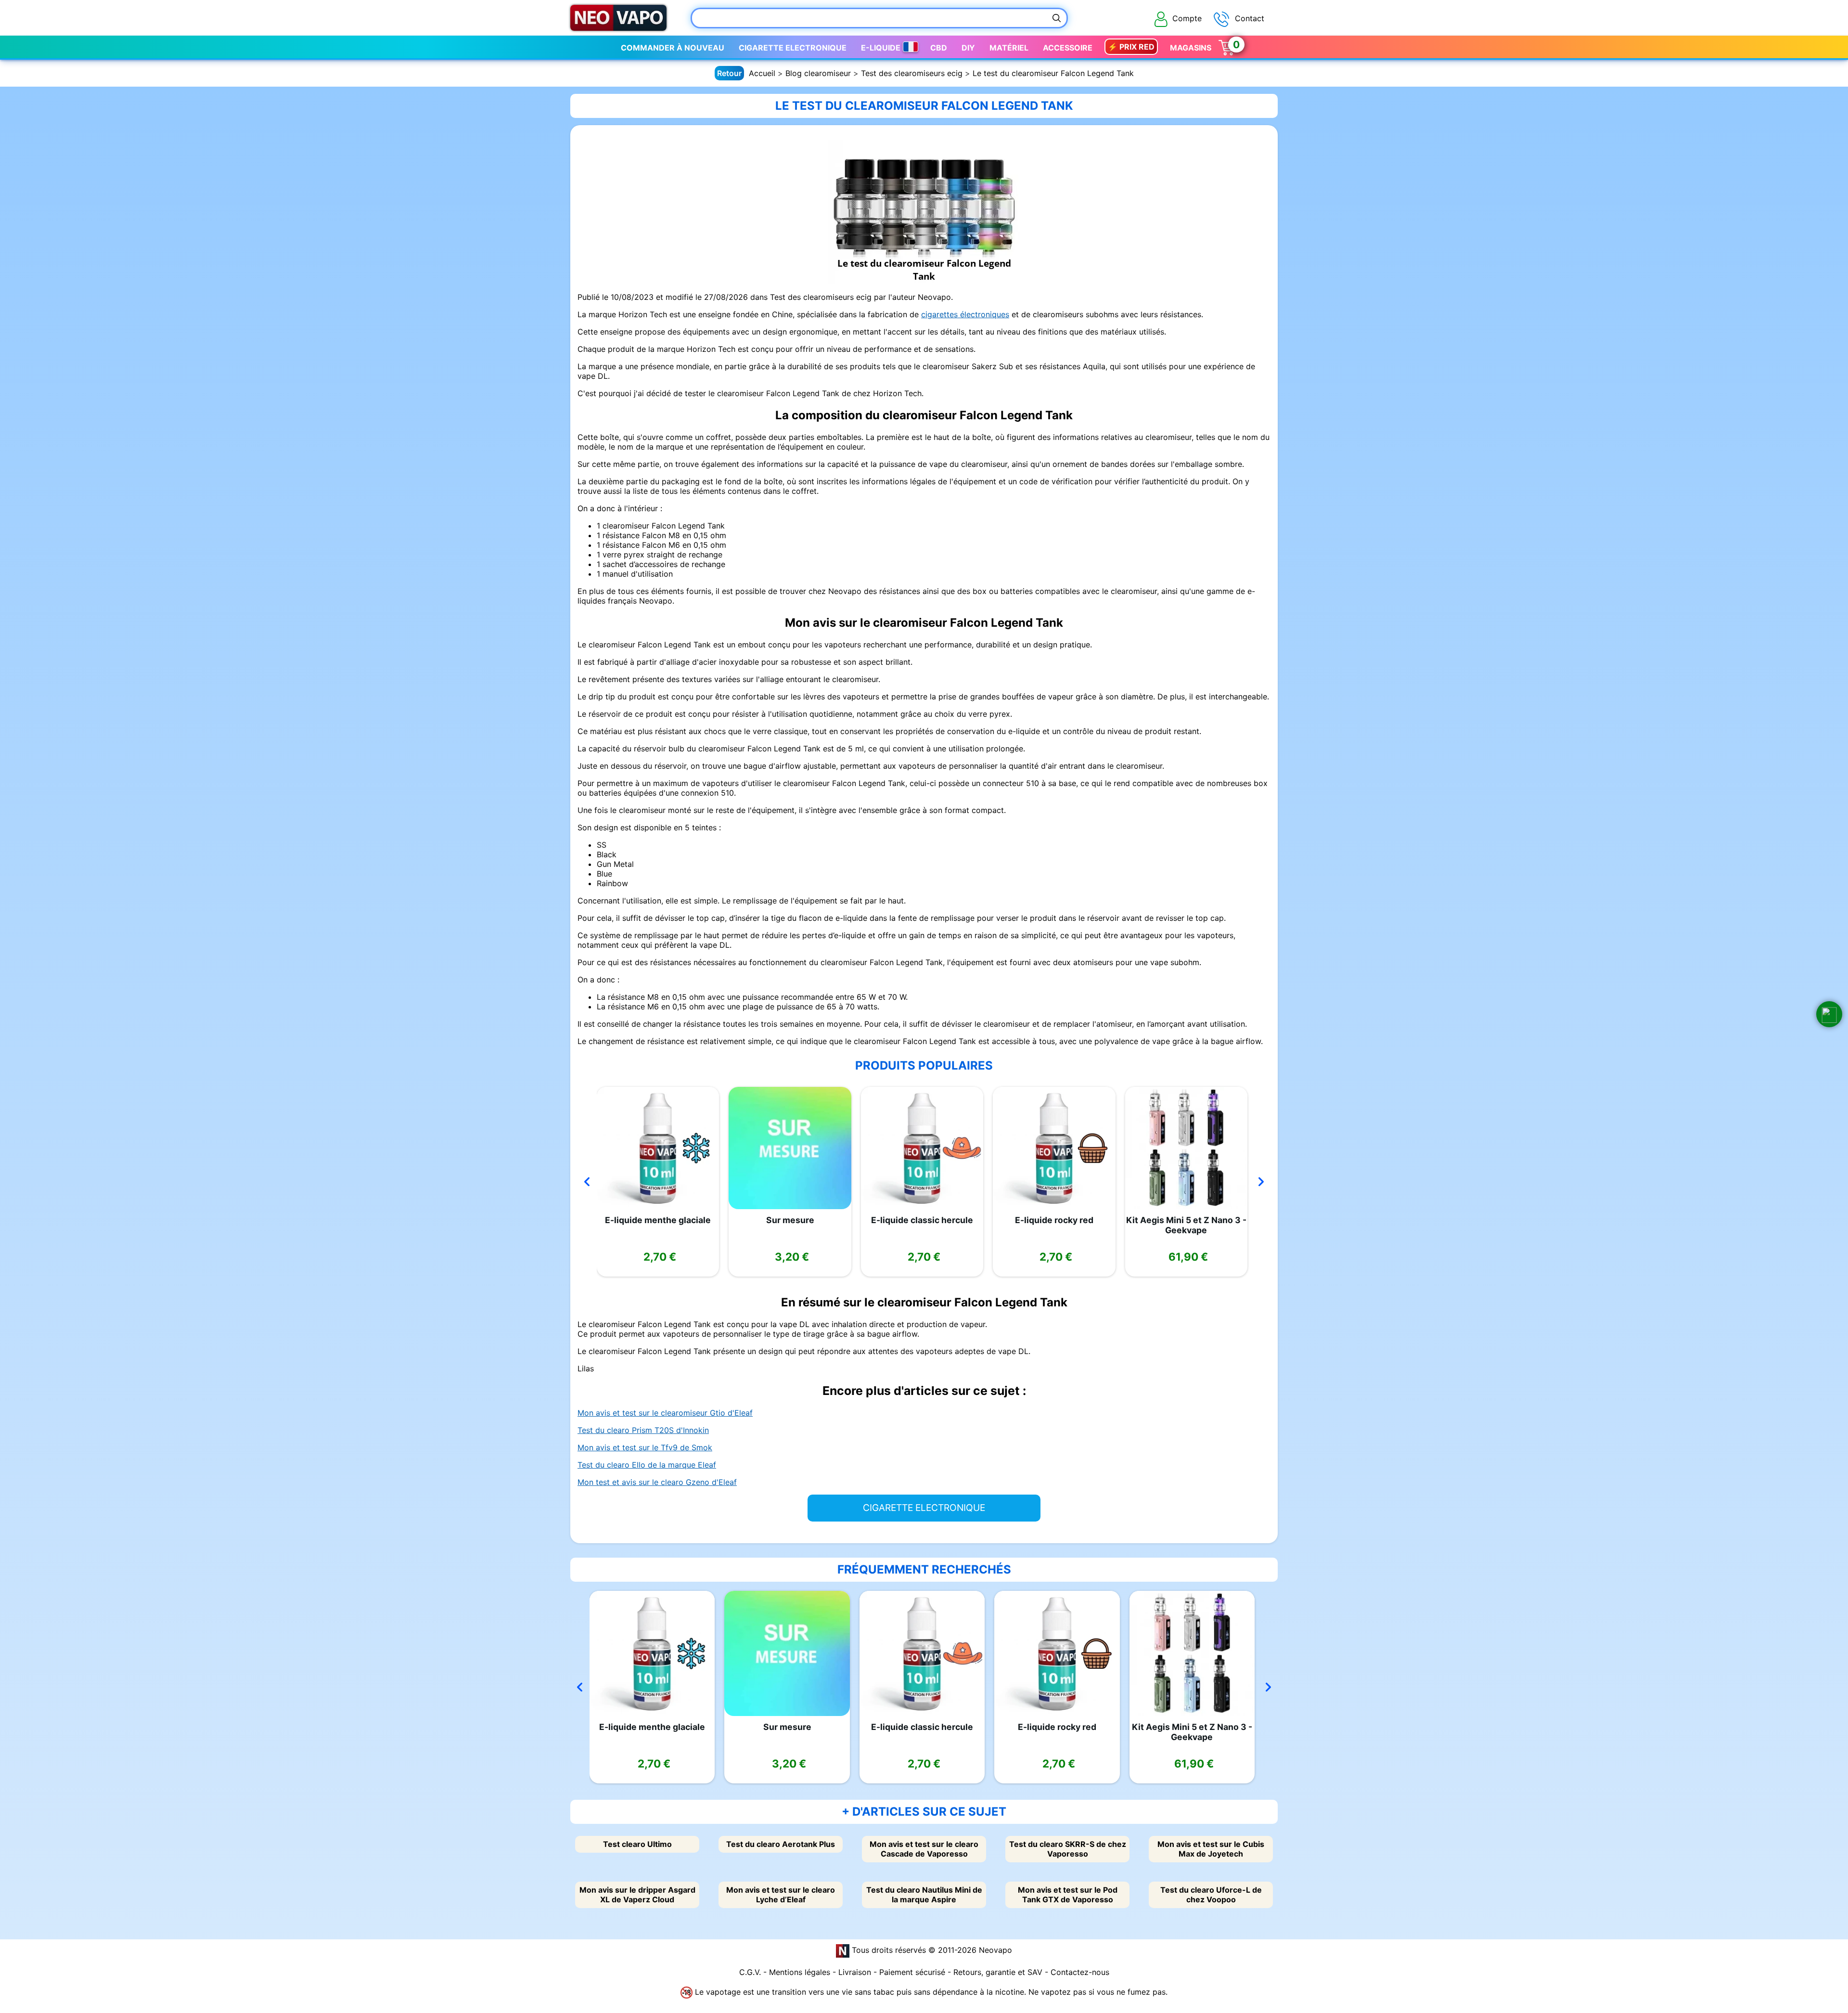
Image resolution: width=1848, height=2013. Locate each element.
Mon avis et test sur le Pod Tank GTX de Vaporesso (1068, 1895)
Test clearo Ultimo (637, 1844)
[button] (1829, 1014)
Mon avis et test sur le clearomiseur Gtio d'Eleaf (665, 1413)
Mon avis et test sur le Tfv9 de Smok (645, 1447)
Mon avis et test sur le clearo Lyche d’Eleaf (781, 1895)
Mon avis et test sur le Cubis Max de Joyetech (1211, 1849)
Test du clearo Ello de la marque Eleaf (647, 1465)
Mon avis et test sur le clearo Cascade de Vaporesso (924, 1849)
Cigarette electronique (793, 48)
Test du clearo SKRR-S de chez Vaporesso (1068, 1849)
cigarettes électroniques (965, 314)
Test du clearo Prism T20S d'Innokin (643, 1430)
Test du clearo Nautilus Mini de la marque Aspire (924, 1895)
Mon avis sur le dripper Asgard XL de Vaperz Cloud (637, 1895)
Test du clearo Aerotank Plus (781, 1844)
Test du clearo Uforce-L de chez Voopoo (1211, 1895)
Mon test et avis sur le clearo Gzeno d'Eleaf (657, 1482)
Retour (729, 73)
